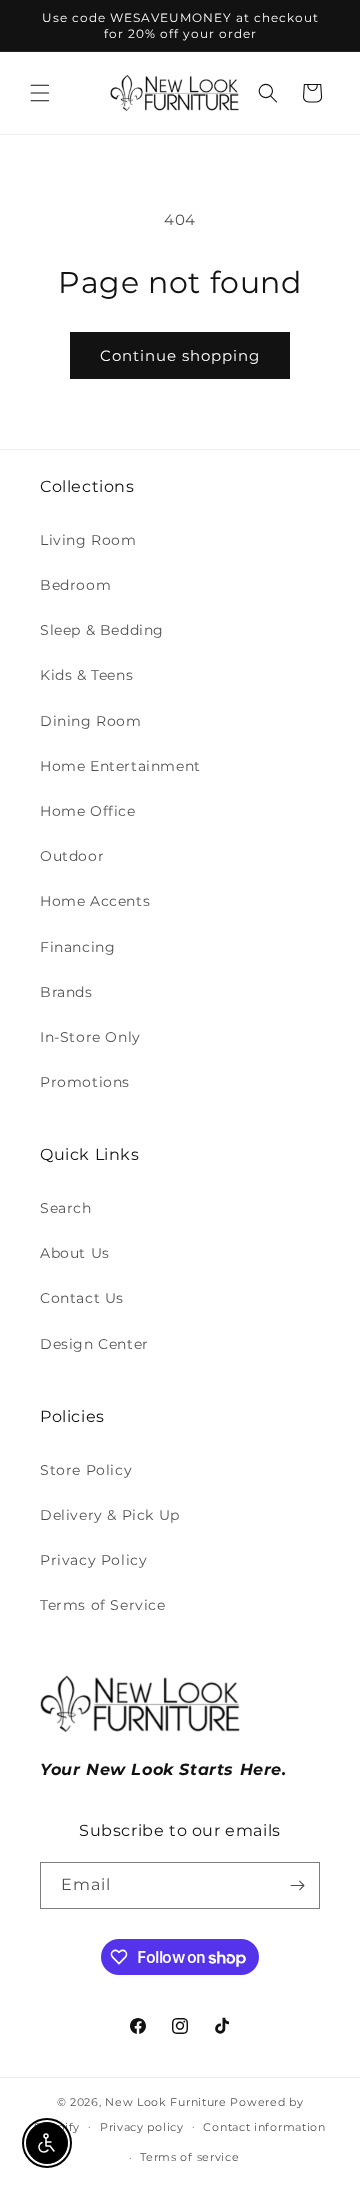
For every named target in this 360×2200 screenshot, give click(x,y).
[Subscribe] (297, 1885)
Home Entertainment (120, 766)
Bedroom (75, 585)
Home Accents (95, 901)
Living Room (88, 540)
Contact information (264, 2127)
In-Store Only (90, 1037)
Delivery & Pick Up (110, 1515)
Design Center (94, 1344)
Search (66, 1208)
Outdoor (72, 856)
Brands (66, 992)
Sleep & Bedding (102, 630)
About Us (75, 1253)
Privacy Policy (93, 1560)
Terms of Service (103, 1605)
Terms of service (189, 2157)
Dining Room (91, 721)
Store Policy (86, 1470)
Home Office (88, 811)
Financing (77, 947)
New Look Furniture (166, 2102)
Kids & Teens (86, 675)
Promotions (85, 1082)
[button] (40, 93)
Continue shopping (180, 355)
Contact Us (82, 1298)
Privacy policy (142, 2127)
